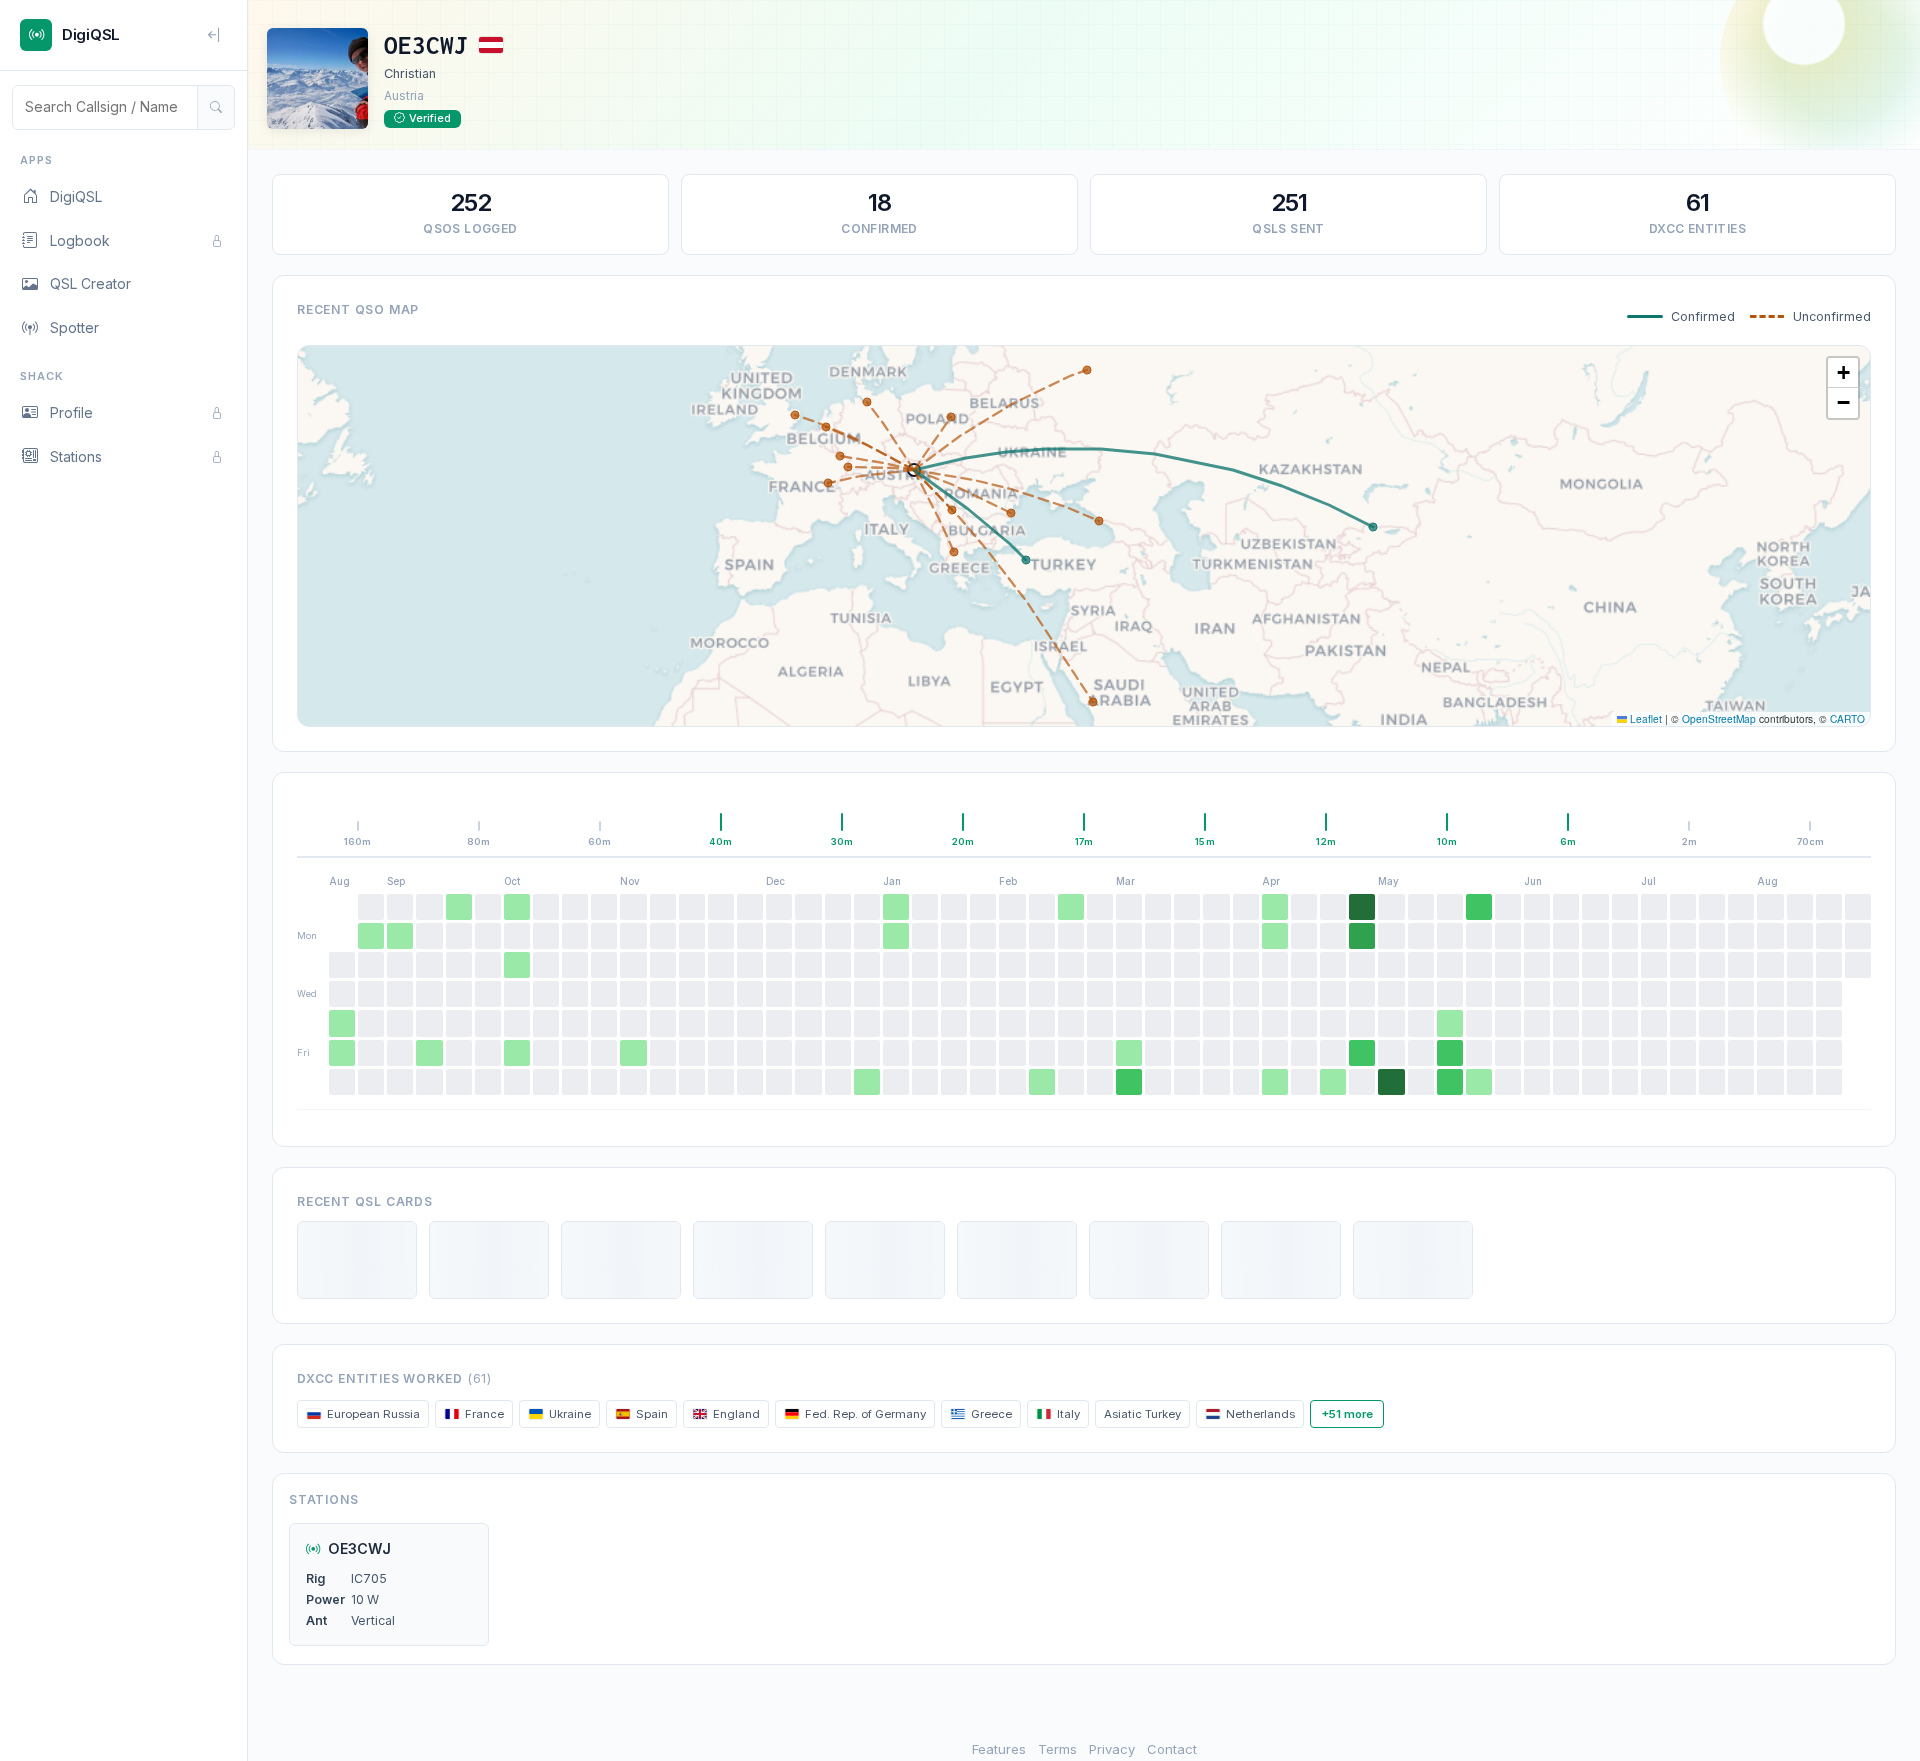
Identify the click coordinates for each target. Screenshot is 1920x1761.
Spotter (74, 327)
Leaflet (1644, 718)
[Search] (215, 107)
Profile (71, 412)
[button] (1843, 373)
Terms (1057, 1749)
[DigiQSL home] (36, 35)
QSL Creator (90, 283)
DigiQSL (76, 196)
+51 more (1347, 1414)
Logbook (80, 240)
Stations (76, 456)
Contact (1172, 1749)
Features (999, 1749)
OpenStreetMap (1719, 718)
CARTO (1847, 718)
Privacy (1112, 1749)
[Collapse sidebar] (214, 35)
